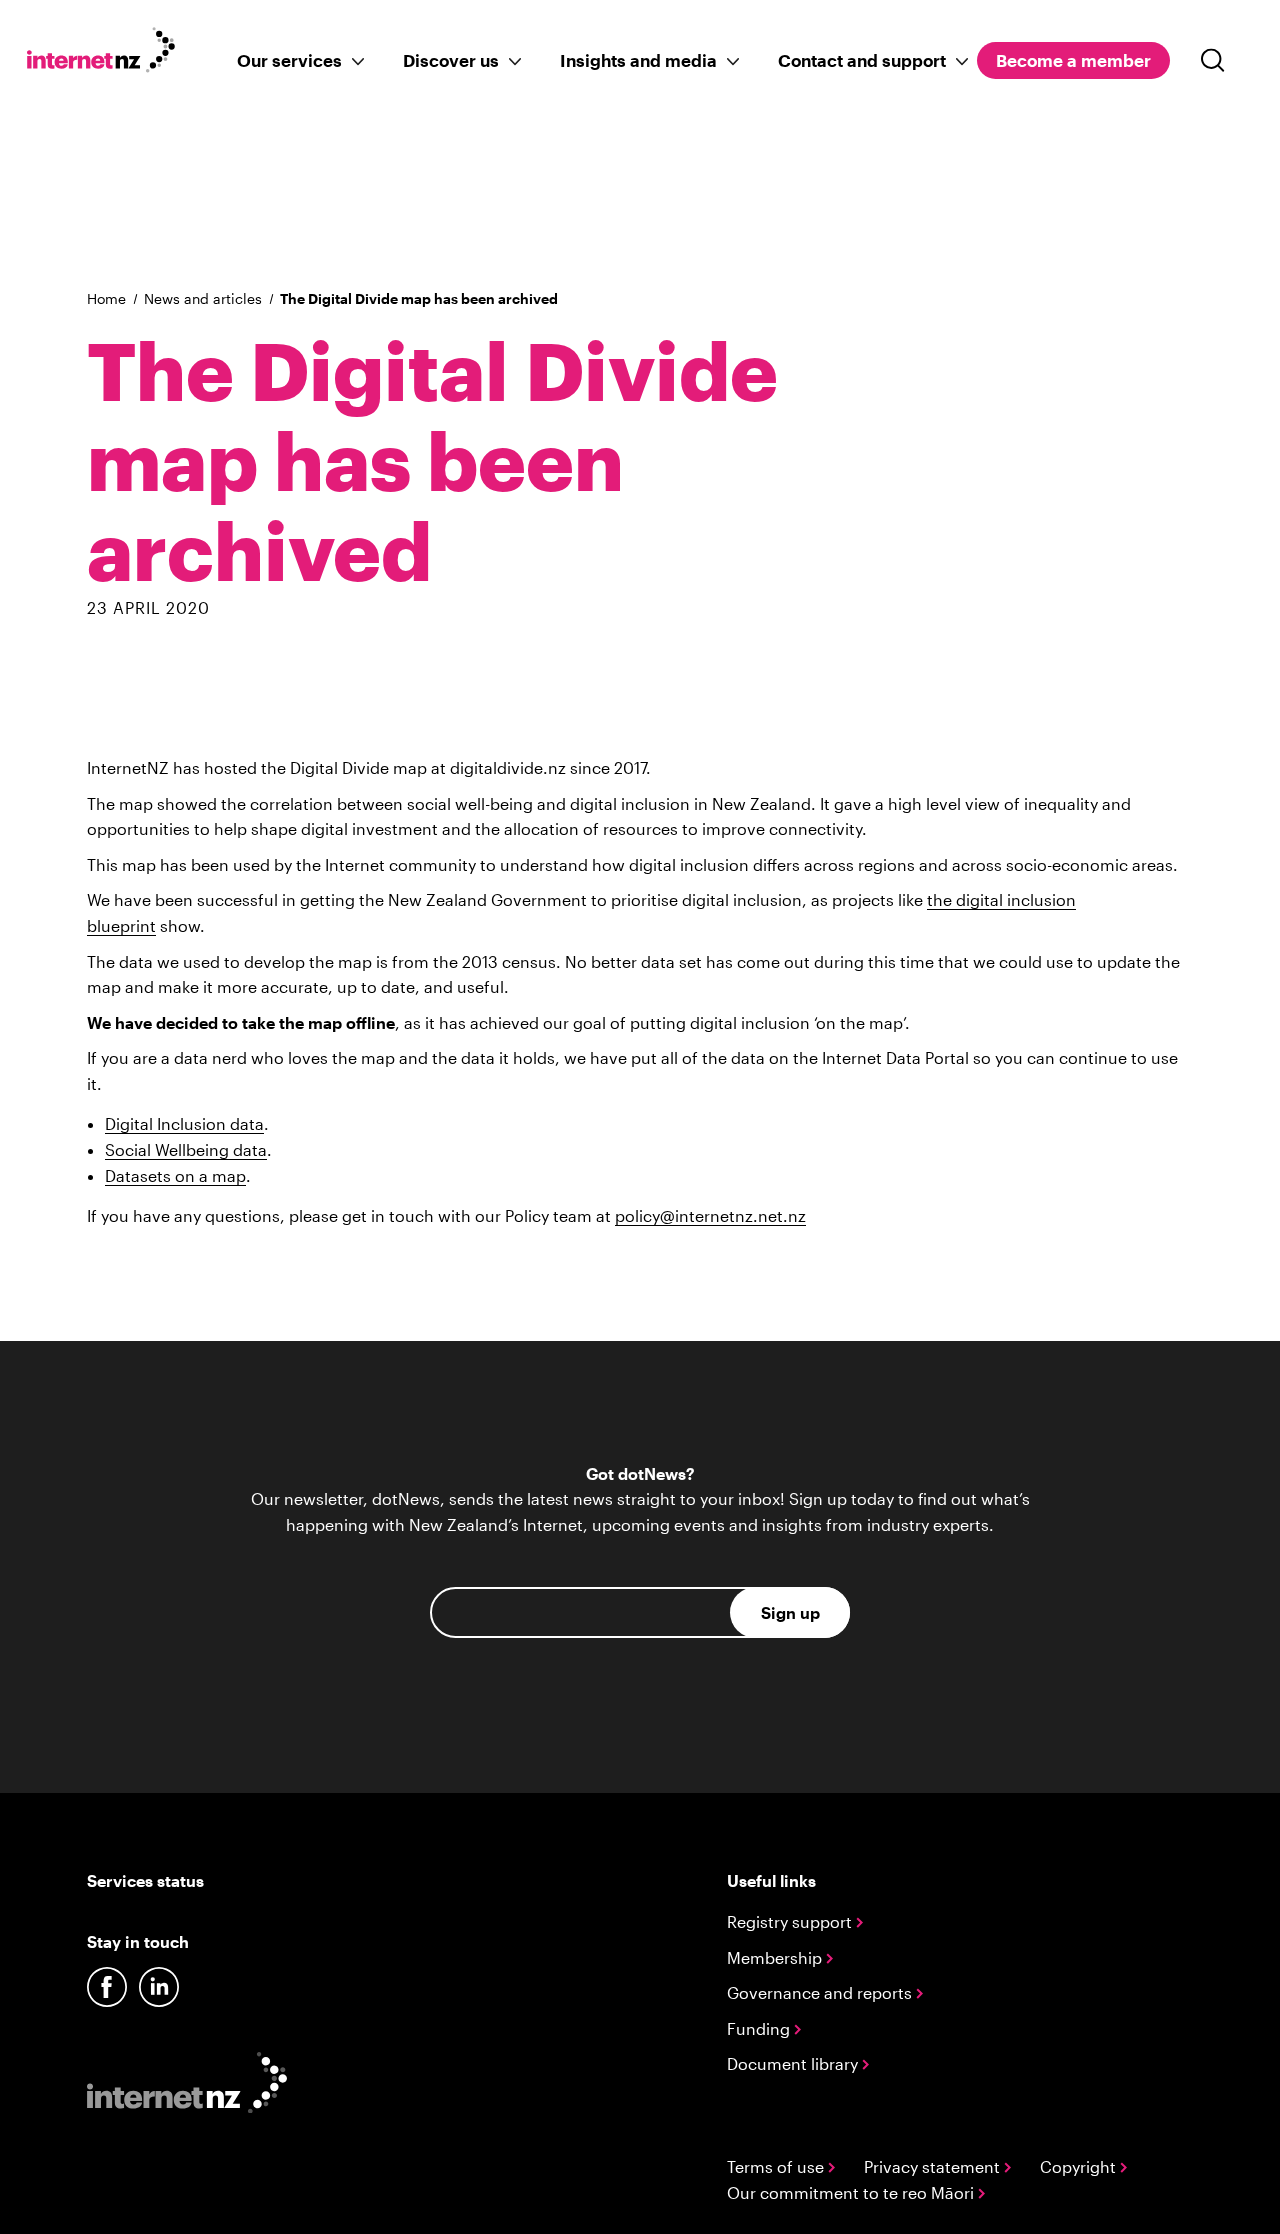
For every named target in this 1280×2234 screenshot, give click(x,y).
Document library (794, 2063)
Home (106, 298)
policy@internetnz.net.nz (710, 1215)
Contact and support (862, 60)
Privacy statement (934, 2166)
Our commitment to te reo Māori (852, 2192)
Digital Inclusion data (184, 1123)
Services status (145, 1880)
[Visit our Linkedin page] (159, 1987)
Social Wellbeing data (186, 1149)
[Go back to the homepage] (112, 53)
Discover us (451, 60)
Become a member (1073, 60)
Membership (776, 1957)
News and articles (203, 298)
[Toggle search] (1213, 61)
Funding (760, 2028)
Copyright (1080, 2166)
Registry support (791, 1921)
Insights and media (638, 60)
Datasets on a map (175, 1175)
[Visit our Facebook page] (107, 1987)
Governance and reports (821, 1992)
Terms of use (777, 2166)
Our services (289, 60)
